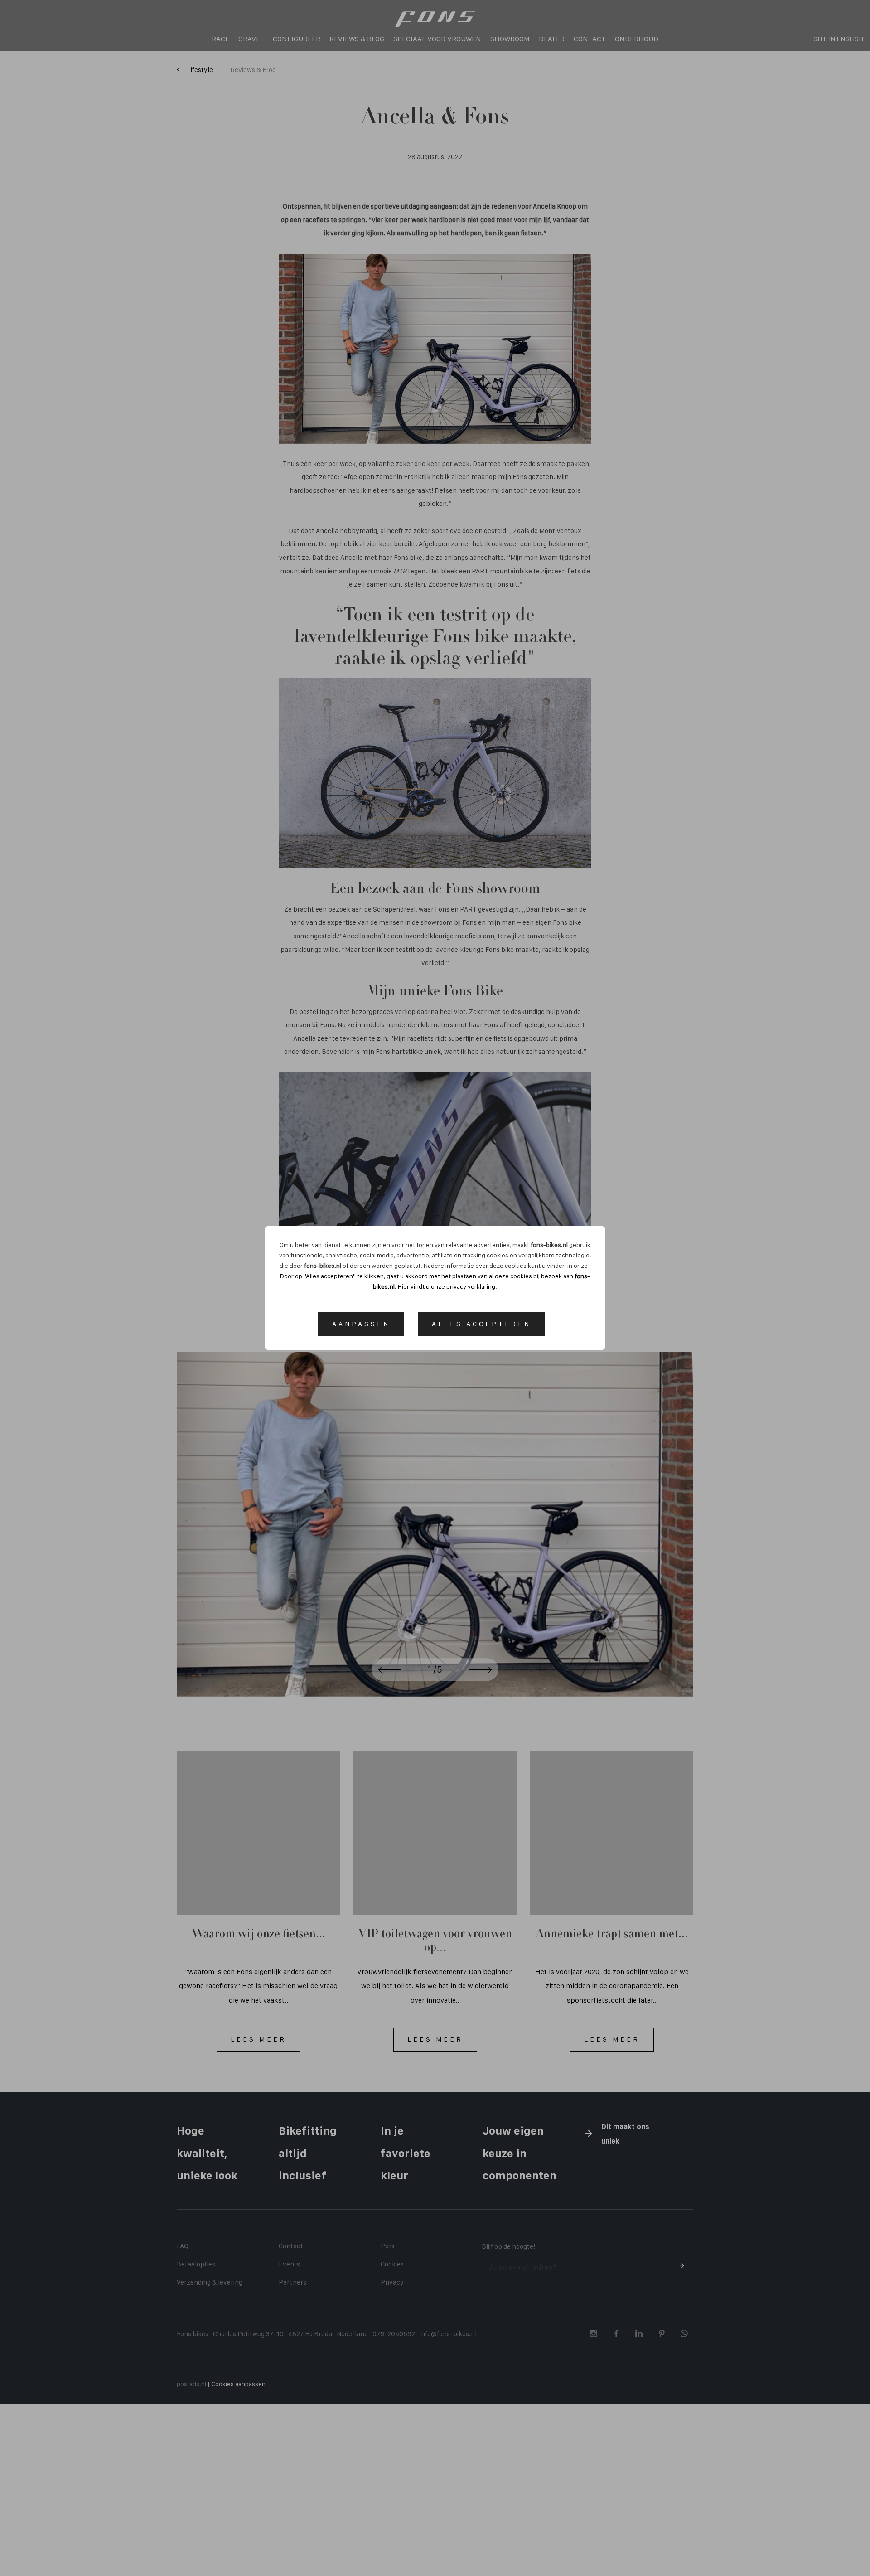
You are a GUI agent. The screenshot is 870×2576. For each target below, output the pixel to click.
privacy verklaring (471, 1286)
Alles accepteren (481, 1324)
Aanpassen (361, 1324)
